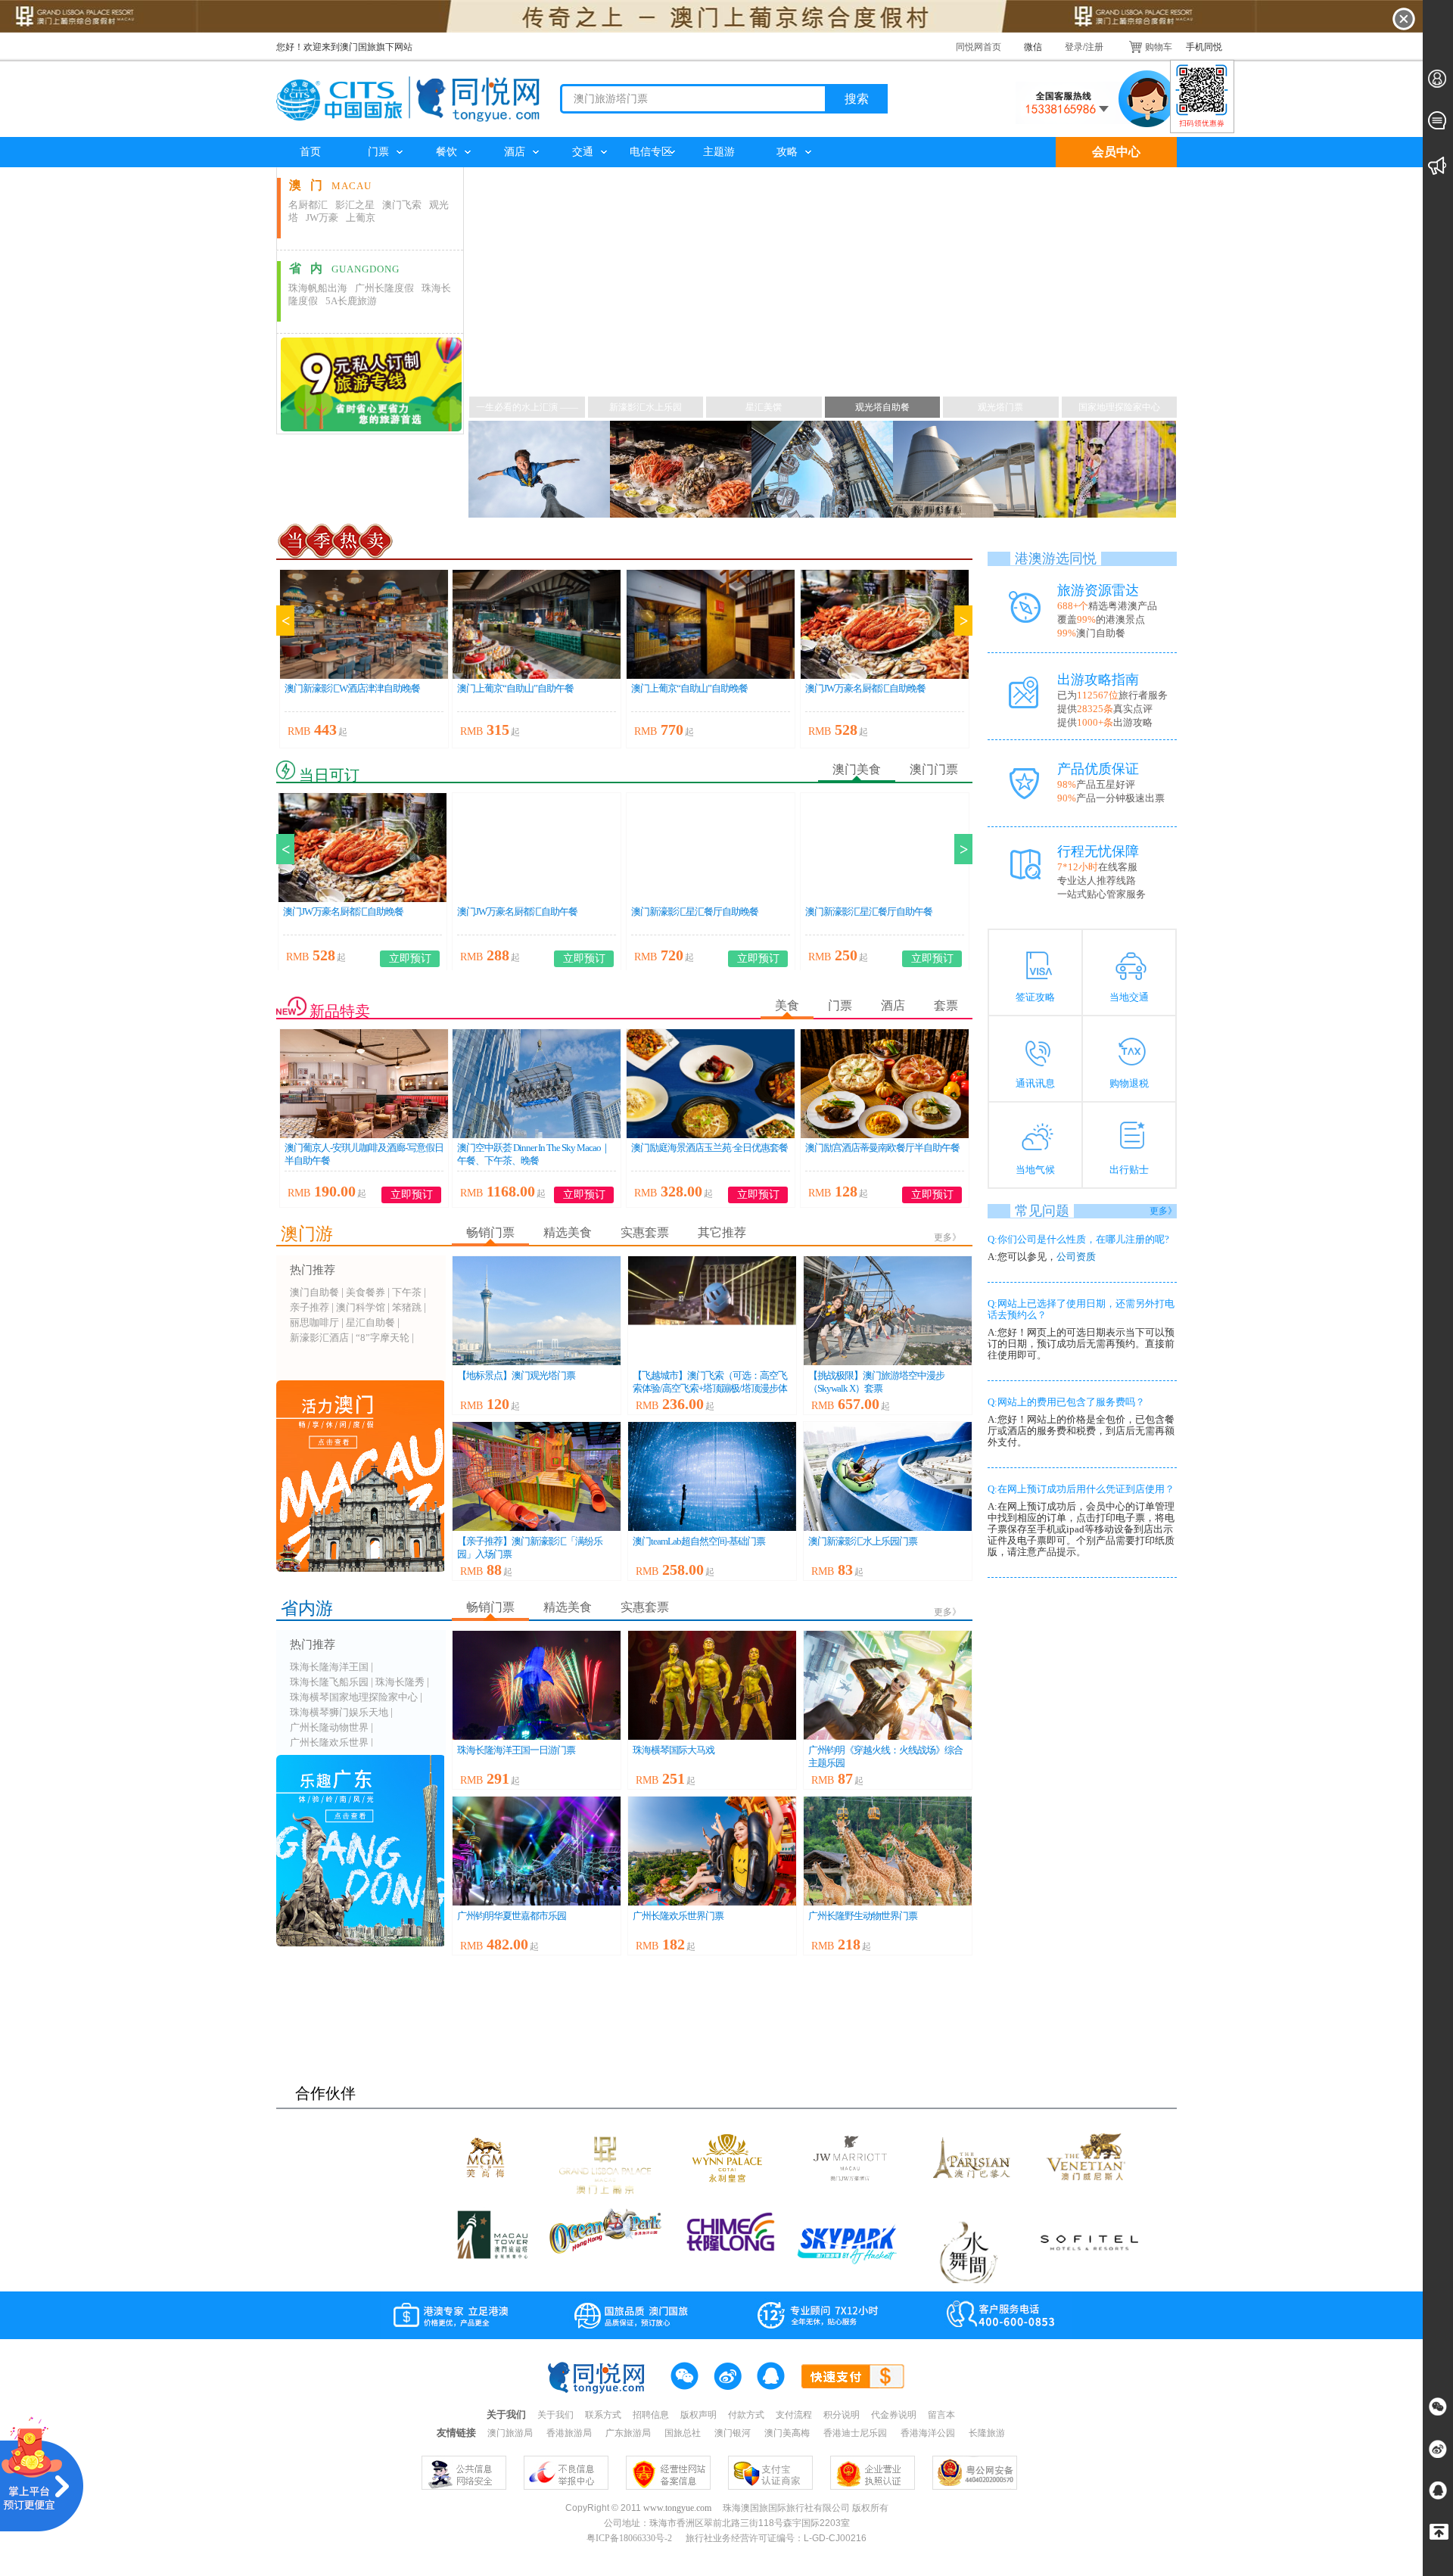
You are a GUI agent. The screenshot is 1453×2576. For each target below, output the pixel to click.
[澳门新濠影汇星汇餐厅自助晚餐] (711, 848)
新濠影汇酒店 (319, 1338)
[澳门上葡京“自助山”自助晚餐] (711, 624)
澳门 (330, 185)
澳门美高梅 (788, 2433)
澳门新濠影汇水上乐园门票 (863, 1541)
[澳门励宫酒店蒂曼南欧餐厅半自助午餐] (885, 1084)
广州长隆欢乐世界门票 (678, 1916)
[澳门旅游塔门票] (537, 1311)
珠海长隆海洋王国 (329, 1667)
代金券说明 (894, 2415)
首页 (310, 152)
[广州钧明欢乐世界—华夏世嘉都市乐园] (537, 1851)
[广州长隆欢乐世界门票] (712, 1851)
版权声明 (698, 2415)
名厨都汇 (308, 205)
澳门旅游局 (511, 2433)
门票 (378, 152)
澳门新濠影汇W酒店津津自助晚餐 (352, 688)
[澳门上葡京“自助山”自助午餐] (537, 624)
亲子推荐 (310, 1307)
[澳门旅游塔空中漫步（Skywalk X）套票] (888, 1311)
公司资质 (1076, 1257)
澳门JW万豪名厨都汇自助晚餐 (865, 688)
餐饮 (446, 152)
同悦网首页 (979, 47)
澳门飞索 (402, 205)
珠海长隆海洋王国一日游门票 (516, 1750)
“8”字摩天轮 (383, 1338)
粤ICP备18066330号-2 (630, 2538)
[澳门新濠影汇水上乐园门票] (888, 1476)
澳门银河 (734, 2433)
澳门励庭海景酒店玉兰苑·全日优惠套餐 (709, 1148)
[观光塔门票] (726, 344)
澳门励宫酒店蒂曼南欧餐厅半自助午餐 (882, 1148)
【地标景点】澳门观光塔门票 (516, 1375)
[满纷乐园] (1105, 470)
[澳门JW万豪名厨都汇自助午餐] (537, 848)
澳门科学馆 (361, 1307)
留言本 (941, 2415)
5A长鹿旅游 (351, 301)
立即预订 (410, 958)
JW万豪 (322, 218)
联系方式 (603, 2415)
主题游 (719, 152)
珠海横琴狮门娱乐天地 (339, 1712)
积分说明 (842, 2415)
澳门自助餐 (314, 1292)
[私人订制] (369, 384)
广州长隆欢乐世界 (329, 1742)
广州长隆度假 (384, 288)
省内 (344, 268)
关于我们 (555, 2415)
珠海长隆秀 (400, 1682)
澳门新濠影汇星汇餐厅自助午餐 (869, 912)
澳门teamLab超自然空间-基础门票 (699, 1541)
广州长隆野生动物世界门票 (863, 1916)
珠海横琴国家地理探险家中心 (354, 1697)
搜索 (857, 99)
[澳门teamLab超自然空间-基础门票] (712, 1476)
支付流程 (794, 2415)
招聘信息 (651, 2415)
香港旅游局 (570, 2433)
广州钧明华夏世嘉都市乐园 (512, 1916)
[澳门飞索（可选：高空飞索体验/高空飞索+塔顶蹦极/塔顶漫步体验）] (712, 1311)
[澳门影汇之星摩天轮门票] (822, 470)
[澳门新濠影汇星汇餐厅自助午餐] (885, 848)
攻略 (787, 152)
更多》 (947, 1237)
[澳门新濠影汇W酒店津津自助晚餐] (364, 624)
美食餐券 (366, 1292)
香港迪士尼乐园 (856, 2433)
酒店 (515, 152)
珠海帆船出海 (318, 288)
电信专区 (651, 152)
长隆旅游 (987, 2433)
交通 (583, 152)
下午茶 (407, 1292)
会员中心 (1116, 152)
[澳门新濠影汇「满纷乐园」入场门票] (537, 1476)
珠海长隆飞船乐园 (329, 1682)
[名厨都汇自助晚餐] (681, 470)
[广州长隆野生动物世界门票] (888, 1851)
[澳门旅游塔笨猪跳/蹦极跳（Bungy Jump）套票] (539, 470)
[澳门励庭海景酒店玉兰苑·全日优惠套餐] (711, 1084)
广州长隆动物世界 (329, 1727)
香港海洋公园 (929, 2433)
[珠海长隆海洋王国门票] (537, 1685)
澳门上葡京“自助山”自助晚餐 (689, 688)
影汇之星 (355, 205)
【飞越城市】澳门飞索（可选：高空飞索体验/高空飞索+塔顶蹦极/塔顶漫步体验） (710, 1388)
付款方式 (746, 2415)
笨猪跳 (407, 1307)
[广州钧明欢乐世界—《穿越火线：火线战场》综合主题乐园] (888, 1685)
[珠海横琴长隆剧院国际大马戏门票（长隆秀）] (712, 1685)
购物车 (1159, 47)
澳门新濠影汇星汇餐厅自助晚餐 (695, 912)
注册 (1094, 47)
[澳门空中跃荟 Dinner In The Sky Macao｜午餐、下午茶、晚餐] (537, 1084)
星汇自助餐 (370, 1322)
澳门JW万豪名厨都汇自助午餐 (517, 912)
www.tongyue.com (677, 2508)
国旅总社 (684, 2433)
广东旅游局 (629, 2433)
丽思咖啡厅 (314, 1322)
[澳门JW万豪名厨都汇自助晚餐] (885, 624)
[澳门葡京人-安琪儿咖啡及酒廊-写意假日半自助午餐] (364, 1084)
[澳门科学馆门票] (964, 470)
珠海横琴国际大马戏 (674, 1750)
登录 (1074, 47)
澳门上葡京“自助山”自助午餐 (515, 688)
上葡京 (361, 218)
